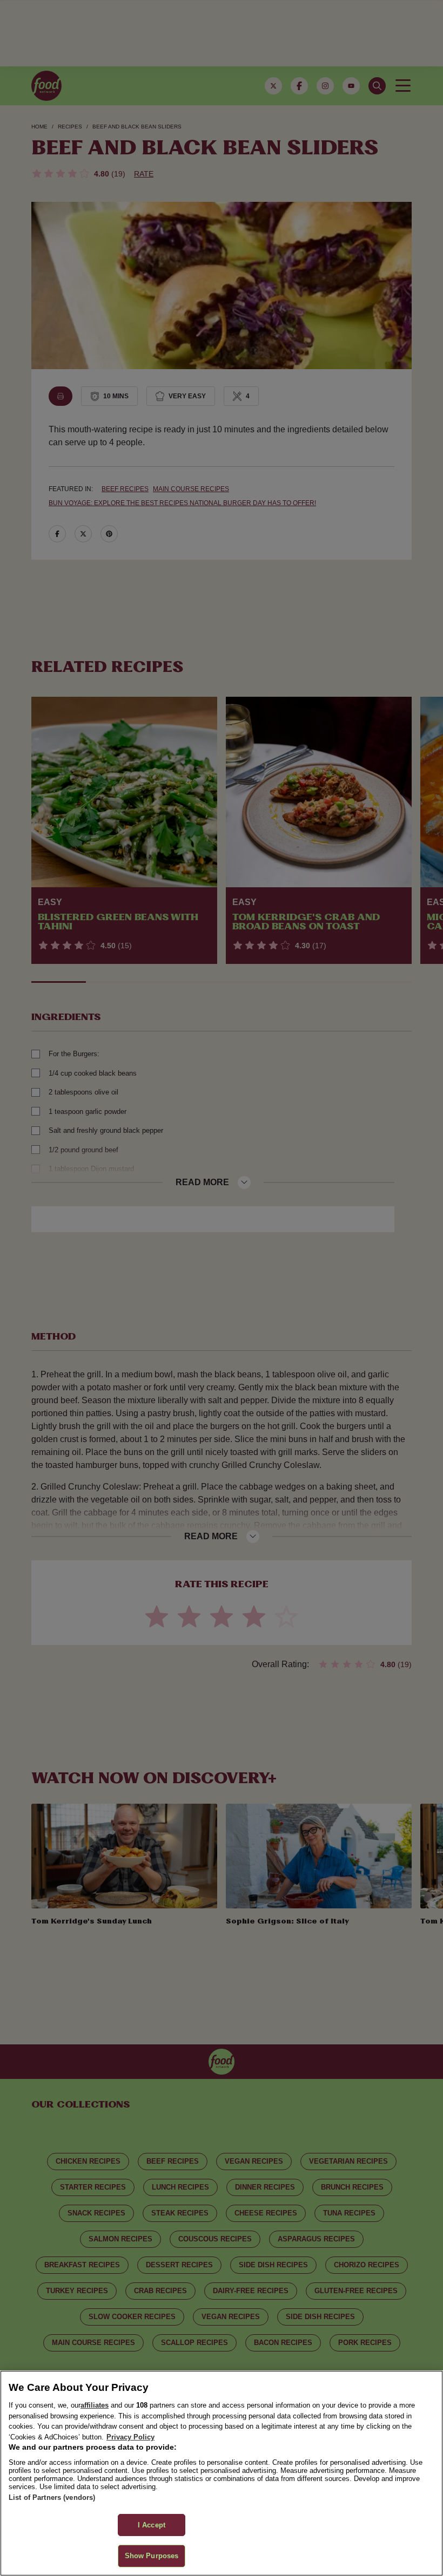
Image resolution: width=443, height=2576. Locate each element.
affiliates (95, 2405)
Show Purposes (152, 2556)
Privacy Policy (130, 2437)
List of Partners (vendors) (52, 2497)
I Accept (152, 2525)
